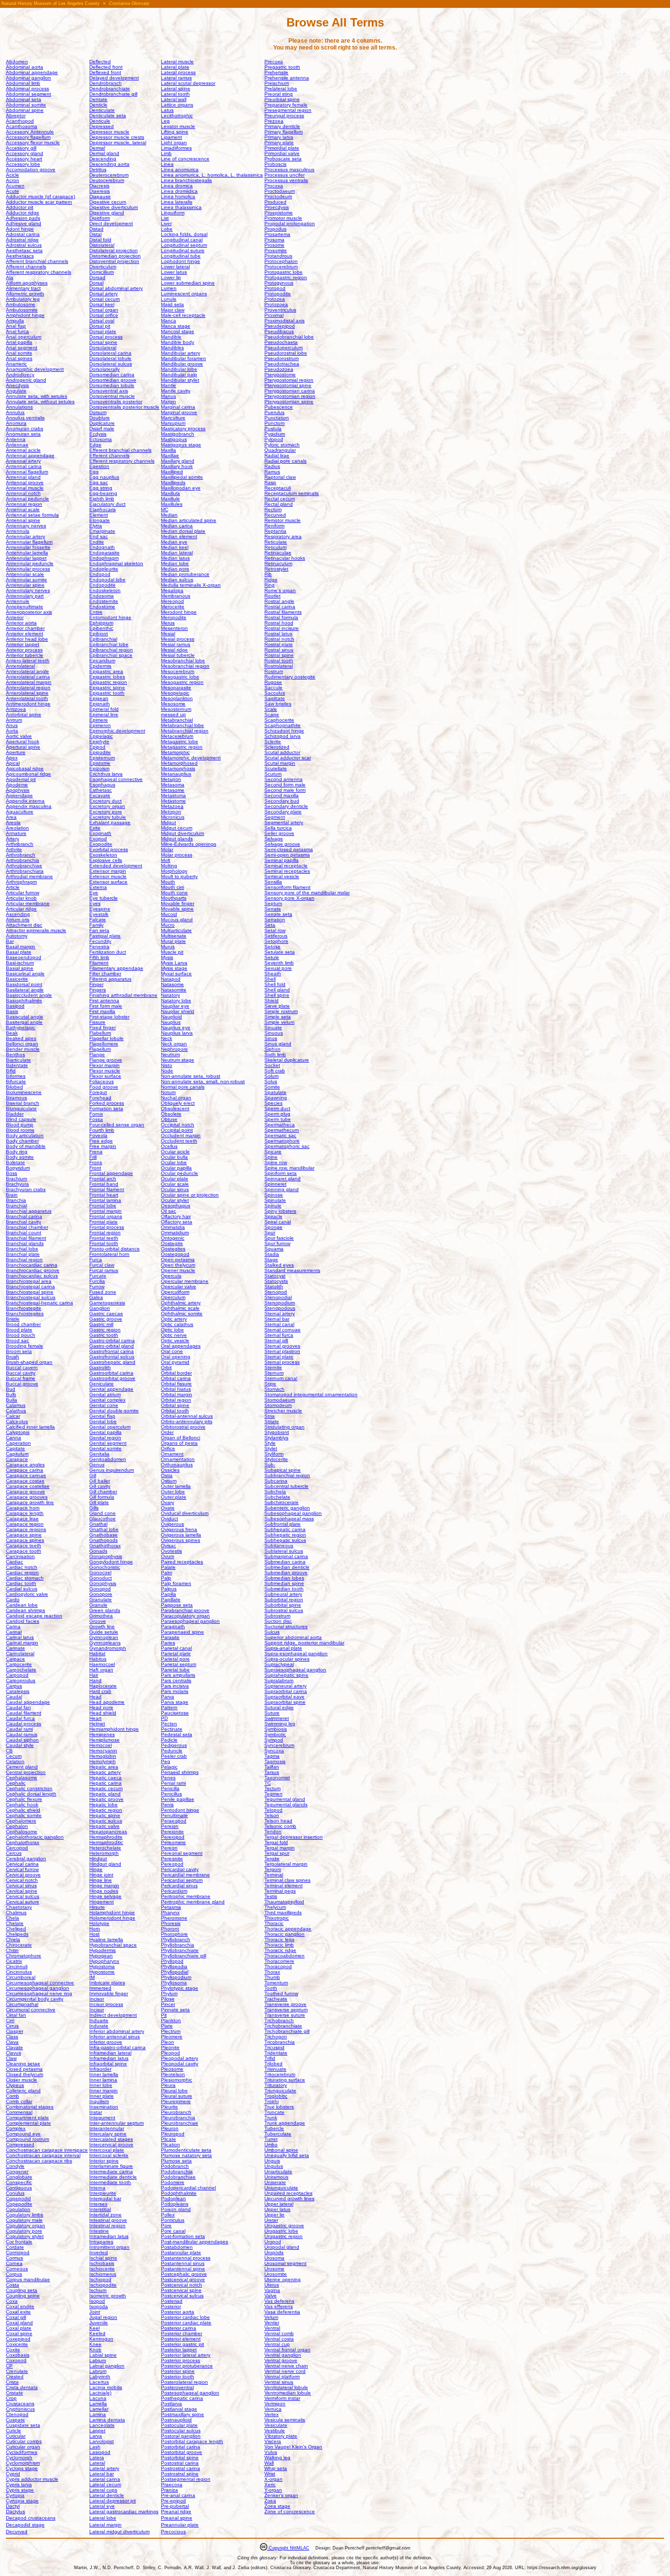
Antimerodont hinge (28, 704)
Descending (103, 159)
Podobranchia (177, 2172)
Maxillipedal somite (182, 477)
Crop (11, 2398)
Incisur (97, 2010)
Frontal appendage (111, 1173)
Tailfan (272, 1767)
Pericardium (174, 1891)
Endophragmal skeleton (116, 563)
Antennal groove (25, 482)
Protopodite (278, 294)
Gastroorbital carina (111, 1373)
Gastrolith (100, 1367)
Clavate (14, 2047)
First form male (106, 1006)
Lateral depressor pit (113, 2501)
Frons (96, 1162)
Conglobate (19, 2177)
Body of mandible (26, 1146)
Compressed (20, 2145)
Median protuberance (185, 574)
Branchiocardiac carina (32, 1265)
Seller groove (279, 833)
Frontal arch (103, 1179)
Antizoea (16, 709)
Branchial (16, 1206)
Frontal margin (105, 1211)
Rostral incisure (282, 628)
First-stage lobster (109, 1017)
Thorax (272, 1972)
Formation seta (106, 1108)
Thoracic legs (279, 1939)
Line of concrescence (185, 159)
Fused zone (103, 1292)
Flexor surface (105, 1076)
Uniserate (275, 2182)
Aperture (16, 752)
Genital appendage (111, 1389)
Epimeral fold (104, 709)
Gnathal (98, 1524)
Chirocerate (19, 1945)
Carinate (15, 1648)
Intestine (99, 2231)
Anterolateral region (28, 688)
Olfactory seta (177, 1222)
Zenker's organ (281, 2495)
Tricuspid (274, 2047)
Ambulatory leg (23, 299)
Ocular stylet (175, 1200)
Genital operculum (110, 1427)
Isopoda (99, 2306)
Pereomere (173, 1842)
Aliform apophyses (27, 283)
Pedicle (169, 1740)
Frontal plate (103, 1222)
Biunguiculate (21, 1108)
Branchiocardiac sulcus (32, 1276)
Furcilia (97, 1281)
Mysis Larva (174, 963)
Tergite (272, 1859)
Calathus (16, 1411)
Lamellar (99, 2409)
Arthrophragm (21, 882)
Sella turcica (278, 828)
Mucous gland (177, 920)
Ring (270, 585)
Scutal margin (280, 763)
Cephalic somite (24, 1815)
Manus (168, 396)
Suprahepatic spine (286, 1675)
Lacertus (99, 2382)
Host (94, 1934)
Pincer (168, 2004)
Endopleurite (104, 569)
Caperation (18, 1443)
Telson (272, 1815)
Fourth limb (102, 1130)
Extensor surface (108, 882)
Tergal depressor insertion (294, 1837)
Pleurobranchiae (180, 2123)
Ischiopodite (103, 2285)
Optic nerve (174, 1335)
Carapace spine (24, 1535)
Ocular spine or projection (190, 1195)
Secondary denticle (286, 806)
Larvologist (102, 2441)
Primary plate (279, 143)
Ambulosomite (22, 310)
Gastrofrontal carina (112, 1351)
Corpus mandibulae (28, 2279)
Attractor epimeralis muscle (36, 930)
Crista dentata (22, 2387)
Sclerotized (277, 747)
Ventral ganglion (283, 2355)
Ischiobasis (102, 2263)
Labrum (98, 2371)
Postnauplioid (176, 2420)
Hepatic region (106, 1810)
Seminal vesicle (282, 876)
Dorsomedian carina (112, 375)
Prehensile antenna (287, 78)
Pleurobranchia (178, 2118)
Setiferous (276, 936)
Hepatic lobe (103, 1805)
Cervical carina (22, 1864)
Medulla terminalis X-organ (191, 585)
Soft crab (275, 1071)
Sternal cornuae (283, 1330)
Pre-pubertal (175, 2506)
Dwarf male (102, 429)
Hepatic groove (106, 1799)
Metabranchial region (185, 731)
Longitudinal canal (182, 240)
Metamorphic (175, 752)
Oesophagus (176, 1206)
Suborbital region (284, 1600)
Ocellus (169, 1146)
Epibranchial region (111, 650)
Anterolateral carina (28, 677)
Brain (12, 1195)
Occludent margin (181, 1135)
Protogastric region (286, 277)
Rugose (273, 682)
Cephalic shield (23, 1810)
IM (92, 1977)
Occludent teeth (179, 1141)
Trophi (271, 2101)
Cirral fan (16, 2015)
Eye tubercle (103, 898)
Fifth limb (99, 957)
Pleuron (170, 2128)
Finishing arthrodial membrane (123, 995)
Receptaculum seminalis (292, 493)
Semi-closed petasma (289, 849)
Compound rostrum (27, 2139)
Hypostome (102, 1972)
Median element (179, 536)
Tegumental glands (286, 1805)
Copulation (18, 2209)
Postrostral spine (180, 2474)
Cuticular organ (23, 2447)
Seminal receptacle (286, 866)
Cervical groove (23, 1875)
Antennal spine (23, 520)
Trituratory (276, 2085)
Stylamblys (276, 1438)
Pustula (273, 429)
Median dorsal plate (183, 531)
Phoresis (171, 1923)
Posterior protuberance (187, 2366)
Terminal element (283, 1886)
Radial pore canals (285, 461)
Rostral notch (279, 639)
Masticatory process (183, 429)
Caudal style (20, 1745)
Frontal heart (104, 1195)
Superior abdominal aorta (293, 1637)
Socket (272, 1065)
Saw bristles (278, 704)
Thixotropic (277, 1918)
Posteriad (172, 2301)
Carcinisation (20, 1556)
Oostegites (173, 1249)
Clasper (14, 2031)
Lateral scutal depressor (188, 83)
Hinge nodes (104, 1891)
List (165, 218)
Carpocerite (19, 1664)
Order (167, 1432)
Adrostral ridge (22, 240)
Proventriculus (280, 310)
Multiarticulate (176, 930)
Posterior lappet (179, 2350)
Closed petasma (24, 2069)
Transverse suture (285, 2015)
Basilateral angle (25, 990)
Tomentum (276, 1983)
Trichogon (276, 2037)
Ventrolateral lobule (286, 2387)
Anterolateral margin (29, 682)
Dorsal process (106, 337)
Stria (270, 1416)
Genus (97, 1465)
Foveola (98, 1135)
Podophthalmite (179, 2193)
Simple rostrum (281, 1011)
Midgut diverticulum (182, 833)
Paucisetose (175, 1713)
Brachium (16, 1179)
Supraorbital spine (285, 1702)
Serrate (273, 909)
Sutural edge (279, 1707)
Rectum (273, 509)
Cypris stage (20, 2490)
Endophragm (104, 558)
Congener (17, 2172)
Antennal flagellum (27, 472)
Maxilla (168, 450)
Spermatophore (282, 1141)
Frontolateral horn (109, 1254)
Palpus (169, 1589)
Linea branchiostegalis (186, 180)
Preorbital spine (282, 99)
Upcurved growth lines (289, 2199)
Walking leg (277, 2458)
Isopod (97, 2301)
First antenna (104, 1001)
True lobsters (279, 2107)
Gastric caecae (106, 1314)
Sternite (273, 1367)
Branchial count (24, 1233)
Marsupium (173, 423)
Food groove (104, 1087)
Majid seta (172, 304)
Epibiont (99, 634)
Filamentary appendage (116, 968)
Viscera (273, 2441)
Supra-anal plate (283, 1648)
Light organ (174, 143)
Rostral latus (278, 634)
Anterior (15, 617)
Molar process (177, 855)
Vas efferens (279, 2306)
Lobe (167, 229)
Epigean (99, 698)
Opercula (171, 1276)
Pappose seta (177, 1605)
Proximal (274, 315)
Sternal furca (279, 1335)
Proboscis (275, 164)
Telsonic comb (280, 1826)
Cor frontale (19, 2242)
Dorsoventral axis (109, 391)
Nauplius (171, 1022)
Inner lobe (101, 2085)
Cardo (13, 1600)
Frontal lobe (103, 1206)
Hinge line (101, 1880)
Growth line (102, 1626)
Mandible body (178, 342)
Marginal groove (179, 412)
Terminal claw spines (287, 1880)
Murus (168, 947)
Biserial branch (23, 1103)
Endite (97, 542)
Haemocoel (102, 1664)
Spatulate (275, 1092)
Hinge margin (104, 1886)
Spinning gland (282, 1189)
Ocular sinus (175, 1189)
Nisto (167, 1065)
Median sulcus (177, 580)
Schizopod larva (283, 736)
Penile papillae (178, 1799)
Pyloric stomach (282, 445)
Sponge (273, 1227)
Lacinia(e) (100, 2393)
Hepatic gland (105, 1794)
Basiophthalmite (24, 1001)
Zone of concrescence (290, 2511)
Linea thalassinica (181, 207)
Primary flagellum (283, 132)
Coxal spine (19, 2333)
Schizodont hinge (284, 731)
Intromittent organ (109, 2247)
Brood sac (17, 1340)
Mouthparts (174, 898)
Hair (94, 1675)
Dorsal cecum (104, 299)
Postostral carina (180, 2463)
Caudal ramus (22, 1734)
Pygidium (275, 434)
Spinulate (275, 1200)
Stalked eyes (279, 1265)
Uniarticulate (278, 2172)
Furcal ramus (104, 1270)
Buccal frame (21, 1378)
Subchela (275, 1492)
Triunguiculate (280, 2091)
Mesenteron (174, 628)
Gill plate (99, 1502)
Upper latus (277, 2209)
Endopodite (103, 585)
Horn (95, 1929)
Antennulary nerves (28, 590)
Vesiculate (276, 2425)
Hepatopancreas (108, 1832)
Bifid (11, 1071)
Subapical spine (283, 1470)
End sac (99, 536)
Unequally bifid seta (287, 2155)
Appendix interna (25, 801)
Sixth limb (275, 1054)
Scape (272, 715)
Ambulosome (21, 304)
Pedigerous (174, 1745)
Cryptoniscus (20, 2409)
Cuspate (15, 2420)
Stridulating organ (284, 1427)
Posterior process (180, 2360)
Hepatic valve (104, 1826)
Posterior (171, 2306)
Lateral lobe (103, 2518)
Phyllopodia (174, 1966)
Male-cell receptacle (183, 315)
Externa (98, 887)
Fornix (96, 1114)
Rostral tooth (279, 661)
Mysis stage (174, 968)
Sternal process (282, 1362)
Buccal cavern (22, 1367)
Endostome (102, 607)
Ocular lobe (174, 1162)
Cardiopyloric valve (27, 1594)
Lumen (169, 288)
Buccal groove (22, 1384)
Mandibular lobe (179, 369)
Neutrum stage (178, 1060)
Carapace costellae (28, 1486)
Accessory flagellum (28, 137)
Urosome (274, 2269)
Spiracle (273, 1216)
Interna (97, 2188)
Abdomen (17, 62)
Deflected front (106, 67)
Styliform (274, 1454)
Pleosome (172, 2069)
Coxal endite (20, 2306)
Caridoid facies (23, 1621)
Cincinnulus (19, 1972)
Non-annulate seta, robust (191, 1076)
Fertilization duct (108, 952)
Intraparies (101, 2242)
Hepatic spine (105, 1815)
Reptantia (275, 531)
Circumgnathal (22, 2004)
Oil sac (168, 1211)
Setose (272, 947)
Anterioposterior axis (29, 612)
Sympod (274, 1740)
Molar (167, 849)
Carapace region (25, 1524)
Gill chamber (103, 1492)
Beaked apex (21, 1038)
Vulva (271, 2452)
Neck (167, 1038)
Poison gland (176, 2209)
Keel (94, 2328)
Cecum (14, 1756)
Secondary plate (283, 812)
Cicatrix (14, 1961)
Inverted (99, 2252)
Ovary (167, 1502)
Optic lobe (172, 1330)
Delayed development (114, 78)
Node (167, 1071)
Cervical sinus (21, 1886)
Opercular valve (179, 1287)
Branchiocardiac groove (33, 1270)
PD (164, 1718)
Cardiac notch (22, 1567)
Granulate (101, 1600)
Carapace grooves (27, 1497)
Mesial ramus (176, 644)
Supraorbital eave (284, 1697)
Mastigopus (174, 439)
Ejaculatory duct (107, 504)
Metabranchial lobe (182, 725)
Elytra (96, 526)
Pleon (167, 2042)
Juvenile (99, 2323)
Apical (13, 763)
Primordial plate (282, 148)
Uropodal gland (282, 2247)
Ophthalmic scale (180, 1308)
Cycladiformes (22, 2452)
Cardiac (14, 1562)
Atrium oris (18, 920)
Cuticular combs (24, 2441)
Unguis (272, 2161)
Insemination (104, 2107)
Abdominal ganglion (28, 78)
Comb (13, 2096)
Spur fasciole (279, 1238)
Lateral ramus (176, 78)
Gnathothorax (105, 1546)
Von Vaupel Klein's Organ (293, 2447)
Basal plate (19, 952)
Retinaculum (278, 563)
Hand (95, 1680)
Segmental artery (284, 822)
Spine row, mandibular (289, 1168)
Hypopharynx (104, 1961)
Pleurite (169, 2107)
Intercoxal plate (107, 2150)
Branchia (16, 1200)
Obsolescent (175, 1108)
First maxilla (102, 1011)
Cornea (14, 2263)
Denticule (100, 121)
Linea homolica (178, 196)
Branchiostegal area (29, 1281)
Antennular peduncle (30, 563)
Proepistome (279, 213)
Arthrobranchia (23, 860)
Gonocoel (100, 1573)
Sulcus (272, 1632)
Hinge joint (101, 1875)
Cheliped (16, 1929)
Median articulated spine (189, 520)
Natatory (170, 995)
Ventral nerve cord (285, 2371)
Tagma (272, 1756)
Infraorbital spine (108, 2064)
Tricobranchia (280, 2042)
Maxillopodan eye (181, 488)
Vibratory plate (281, 2436)
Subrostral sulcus (284, 1610)
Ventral (272, 2328)
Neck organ (174, 1044)
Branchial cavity (24, 1222)
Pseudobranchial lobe (289, 337)
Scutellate (276, 768)
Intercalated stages (111, 2139)
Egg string (101, 488)
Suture (272, 1713)
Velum (271, 2317)
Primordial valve (282, 153)
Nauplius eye (176, 1028)
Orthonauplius (177, 1465)
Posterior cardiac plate (186, 2323)
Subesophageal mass (289, 1519)
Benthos (15, 1054)
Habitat (97, 1653)
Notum (168, 1092)
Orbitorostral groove (183, 1427)
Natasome (172, 984)
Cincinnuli (17, 1966)
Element (99, 515)
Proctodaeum (280, 191)
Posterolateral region (184, 2382)
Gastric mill (101, 1324)
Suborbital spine (283, 1605)
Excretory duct (105, 801)
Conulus (15, 2193)
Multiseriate (174, 936)
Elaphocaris (103, 509)
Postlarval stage (179, 2409)
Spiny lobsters (280, 1211)
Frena (96, 1152)
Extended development (116, 866)
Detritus (98, 169)
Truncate (274, 2112)
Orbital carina (176, 1378)
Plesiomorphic (177, 2080)
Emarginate (102, 531)
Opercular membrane (185, 1281)
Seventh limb (279, 963)
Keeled (97, 2333)
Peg (166, 1761)
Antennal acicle (23, 450)
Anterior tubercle (25, 655)
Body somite (20, 1157)
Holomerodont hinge (112, 1918)
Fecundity (100, 941)
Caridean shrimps (26, 1610)
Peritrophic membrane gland (193, 1902)
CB (9, 1751)
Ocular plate (175, 1179)
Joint (95, 2312)
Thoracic (274, 1923)
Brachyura (17, 1184)
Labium (98, 2360)
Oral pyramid (175, 1362)
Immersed (100, 1988)
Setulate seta (280, 952)
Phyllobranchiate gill (183, 1956)
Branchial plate (23, 1254)
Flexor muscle (105, 1071)
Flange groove (106, 1060)
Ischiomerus (103, 2274)
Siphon (272, 1049)
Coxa (12, 2301)
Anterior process (24, 650)
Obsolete (171, 1114)
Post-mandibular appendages (194, 2242)
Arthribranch (20, 844)
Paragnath (173, 1626)
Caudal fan (18, 1707)
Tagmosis (275, 1761)
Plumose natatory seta (186, 2155)
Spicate (273, 1152)
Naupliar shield (178, 1011)
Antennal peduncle (27, 499)
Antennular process (28, 569)
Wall (269, 2463)
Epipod (97, 747)
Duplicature (102, 423)
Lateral (97, 2463)
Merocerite (173, 607)
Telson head (278, 1821)
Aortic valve (19, 736)
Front (95, 1168)
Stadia (272, 1254)
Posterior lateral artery (186, 2355)
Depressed (102, 126)
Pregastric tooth (282, 67)
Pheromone (174, 1918)
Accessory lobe (23, 164)
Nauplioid (171, 1017)
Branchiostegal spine (30, 1292)
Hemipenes (102, 1734)
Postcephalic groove (184, 2274)
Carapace (17, 1459)
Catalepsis (18, 1691)
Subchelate (277, 1497)
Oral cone (172, 1351)
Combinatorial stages (30, 2107)
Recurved (275, 515)
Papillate (171, 1600)
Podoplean (173, 2199)
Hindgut (98, 1859)
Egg (94, 472)
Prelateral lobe (281, 89)
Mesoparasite (176, 688)
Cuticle (13, 2431)
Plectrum (171, 2031)
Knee (95, 2344)
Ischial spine (103, 2258)
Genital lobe (103, 1421)
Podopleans (175, 2204)
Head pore (101, 1707)
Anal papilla (19, 342)
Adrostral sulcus (24, 245)
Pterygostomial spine (288, 385)
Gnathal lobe (104, 1529)
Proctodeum (278, 196)
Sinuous (274, 1033)
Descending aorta (109, 164)
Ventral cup (277, 2344)
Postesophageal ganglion (190, 2393)
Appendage (19, 795)
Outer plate (174, 1497)
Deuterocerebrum (109, 175)
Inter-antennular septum (116, 2123)
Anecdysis (17, 385)
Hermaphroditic (106, 1842)
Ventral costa (279, 2339)
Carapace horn (23, 1508)
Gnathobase (103, 1535)
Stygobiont (277, 1432)
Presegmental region (288, 110)
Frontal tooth (104, 1243)
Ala (10, 277)
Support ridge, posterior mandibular (304, 1643)
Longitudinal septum (184, 245)
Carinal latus (20, 1637)
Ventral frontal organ (287, 2350)
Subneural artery (283, 1594)
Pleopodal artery (180, 2058)
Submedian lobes (284, 1578)
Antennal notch (23, 493)
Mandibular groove (182, 364)
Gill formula (102, 1497)
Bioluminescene (24, 1092)
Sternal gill (276, 1340)
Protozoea (276, 304)
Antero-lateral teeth (28, 661)
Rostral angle (279, 601)
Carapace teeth (24, 1546)
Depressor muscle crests (117, 137)
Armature (16, 833)
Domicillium (102, 272)
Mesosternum (176, 709)
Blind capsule (21, 1119)
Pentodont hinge (180, 1810)
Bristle (13, 1319)
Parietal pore (175, 1659)
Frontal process (107, 1227)
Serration (275, 920)
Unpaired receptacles (288, 2193)
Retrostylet (276, 569)
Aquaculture (20, 812)
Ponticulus (173, 2220)
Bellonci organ (22, 1044)
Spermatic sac (280, 1135)
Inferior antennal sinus (115, 2037)
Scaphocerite (279, 720)
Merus (168, 623)
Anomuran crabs (25, 429)
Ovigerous (172, 1524)
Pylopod (274, 439)
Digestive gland (107, 213)
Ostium (169, 1481)
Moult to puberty (179, 876)
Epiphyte (99, 742)
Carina (13, 1626)
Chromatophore (24, 1956)
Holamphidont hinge (112, 1912)
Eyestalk (99, 914)
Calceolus (17, 1421)
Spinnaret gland (283, 1179)
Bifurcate (16, 1081)
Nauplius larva (177, 1033)
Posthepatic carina (182, 2398)
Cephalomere (21, 1821)
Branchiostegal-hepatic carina (39, 1303)
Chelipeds (17, 1934)
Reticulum (275, 547)
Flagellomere (104, 1044)
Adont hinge (20, 229)
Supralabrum (279, 1680)
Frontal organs (106, 1216)
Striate (272, 1421)
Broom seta (19, 1351)
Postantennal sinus (183, 2263)
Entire (96, 612)
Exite (95, 828)
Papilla (168, 1594)
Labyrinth (100, 2377)
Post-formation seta (183, 2236)
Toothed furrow (281, 1993)
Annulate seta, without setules (40, 402)
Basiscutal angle (25, 1017)
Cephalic (16, 1783)
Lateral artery (104, 2468)
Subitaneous (279, 1546)
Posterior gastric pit (182, 2344)
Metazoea (172, 806)
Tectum (272, 1788)
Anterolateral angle (27, 671)
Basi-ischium (20, 963)
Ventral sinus (279, 2382)
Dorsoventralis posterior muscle (124, 407)
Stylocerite (276, 1459)
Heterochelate (105, 1848)
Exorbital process (109, 849)
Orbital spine (175, 1405)
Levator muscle (178, 126)
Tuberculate (278, 2134)
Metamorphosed (179, 763)
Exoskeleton (103, 855)
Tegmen (273, 1794)
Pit (164, 2015)
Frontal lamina (105, 1200)
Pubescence (279, 407)
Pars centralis (176, 1680)
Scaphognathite (283, 725)
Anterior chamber (25, 628)
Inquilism (99, 2101)
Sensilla (273, 882)
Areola (13, 822)
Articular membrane (28, 903)
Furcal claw (102, 1265)
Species (273, 1103)
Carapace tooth (24, 1551)
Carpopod (17, 1675)
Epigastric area (106, 671)
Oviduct (169, 1519)
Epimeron (100, 725)
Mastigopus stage (181, 445)
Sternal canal (279, 1324)
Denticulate (102, 110)
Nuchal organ (176, 1098)
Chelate (15, 1923)
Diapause (100, 196)
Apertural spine (23, 747)
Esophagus (102, 785)
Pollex (168, 2215)
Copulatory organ (26, 2225)
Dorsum (98, 412)
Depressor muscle (109, 132)
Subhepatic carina (285, 1529)
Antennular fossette (28, 547)
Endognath (102, 547)
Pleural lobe (174, 2091)
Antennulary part (25, 596)
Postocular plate (179, 2425)
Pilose (168, 1999)
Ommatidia (173, 1227)
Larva (96, 2436)
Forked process (107, 1103)
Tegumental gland (285, 1799)
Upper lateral (279, 2204)
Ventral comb (279, 2333)
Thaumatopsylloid (284, 1902)
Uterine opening (283, 2279)
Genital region (105, 1438)
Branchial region (24, 1260)
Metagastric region (182, 747)
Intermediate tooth (110, 2182)
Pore (166, 2225)
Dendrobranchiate (110, 89)
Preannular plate (180, 2525)
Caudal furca (20, 1718)
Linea (167, 164)
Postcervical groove (183, 2279)
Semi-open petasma (287, 855)
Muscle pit (172, 952)
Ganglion (100, 1308)
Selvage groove (282, 844)
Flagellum (100, 1049)
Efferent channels (109, 455)
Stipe (270, 1384)
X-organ (273, 2479)
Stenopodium (280, 1303)
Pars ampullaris (178, 1675)
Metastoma (173, 795)
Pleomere (172, 2037)
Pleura (168, 2085)
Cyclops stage (22, 2468)
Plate (167, 2026)
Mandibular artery (180, 353)
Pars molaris (175, 1691)
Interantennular (107, 2128)
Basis (12, 1011)
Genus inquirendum (112, 1470)
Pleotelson (173, 2074)
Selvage (274, 839)
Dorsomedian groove (113, 380)
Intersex (98, 2204)
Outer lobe (173, 1492)
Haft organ (101, 1670)
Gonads (98, 1551)
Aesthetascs (20, 256)
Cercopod (17, 1848)
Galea (96, 1297)
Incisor (97, 1999)
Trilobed (273, 2064)
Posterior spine (178, 2371)
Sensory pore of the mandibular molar (307, 893)
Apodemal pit (21, 779)
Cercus (14, 1853)
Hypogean (101, 1956)
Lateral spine (176, 89)
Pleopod (170, 2053)
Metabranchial (177, 720)
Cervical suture (23, 1902)
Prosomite (276, 250)
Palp (166, 1578)
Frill (93, 1157)
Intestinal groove (108, 2220)
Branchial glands (25, 1243)
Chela (13, 1918)
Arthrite (14, 849)
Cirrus (12, 2026)
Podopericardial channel (188, 2188)
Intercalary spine (108, 2134)
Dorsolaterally (104, 369)
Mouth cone (174, 893)
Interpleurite (103, 2193)
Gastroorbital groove (112, 1378)
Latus (167, 110)
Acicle (13, 175)
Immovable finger (109, 1993)
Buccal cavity (21, 1373)
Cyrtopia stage (22, 2501)
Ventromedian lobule (288, 2393)
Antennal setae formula (32, 515)
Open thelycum (178, 1265)
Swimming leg (280, 1724)
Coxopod (16, 2360)
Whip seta (276, 2468)
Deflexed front (105, 72)
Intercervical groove (111, 2145)
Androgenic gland (26, 380)
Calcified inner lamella (30, 1427)
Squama (274, 1249)
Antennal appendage (30, 455)
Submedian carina (285, 1562)
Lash (95, 2447)
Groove (98, 1621)
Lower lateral (175, 267)
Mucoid (169, 914)
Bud (11, 1389)
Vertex (271, 2414)
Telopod (273, 1810)
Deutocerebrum (107, 180)
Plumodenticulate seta (186, 2150)
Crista (12, 2382)
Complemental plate (28, 2123)
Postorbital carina (180, 2447)
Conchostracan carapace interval (43, 2155)
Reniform (274, 526)
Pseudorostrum (282, 358)
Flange (97, 1054)
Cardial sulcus (22, 1589)
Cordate (15, 2247)
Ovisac (168, 1546)
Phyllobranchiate (180, 1950)
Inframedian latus (109, 2058)
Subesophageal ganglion (293, 1513)
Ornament (172, 1454)
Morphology (174, 871)
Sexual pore (278, 968)
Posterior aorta (178, 2312)
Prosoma (274, 240)
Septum (273, 903)
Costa (13, 2285)
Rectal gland (279, 504)
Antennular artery (26, 536)
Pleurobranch (176, 2112)
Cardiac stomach (25, 1578)
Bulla (12, 1400)
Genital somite (105, 1448)
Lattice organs (177, 105)
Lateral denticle (107, 2495)
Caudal (14, 1697)
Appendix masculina (29, 806)
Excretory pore (106, 812)
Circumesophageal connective (40, 1983)
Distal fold (100, 240)
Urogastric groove (284, 2225)
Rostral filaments (283, 612)
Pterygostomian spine (289, 402)
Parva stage (175, 1702)
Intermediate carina (111, 2172)
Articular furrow (23, 893)
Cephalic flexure (24, 1799)
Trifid (270, 2058)
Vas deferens (279, 2301)
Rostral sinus (279, 650)
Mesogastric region (182, 682)
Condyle (15, 2166)
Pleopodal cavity (180, 2064)
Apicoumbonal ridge (28, 774)
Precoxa (274, 62)
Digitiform (100, 218)
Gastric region (105, 1330)
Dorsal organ (104, 310)
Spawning (276, 1098)
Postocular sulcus (181, 2431)
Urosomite (276, 2274)
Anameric (16, 364)
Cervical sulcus (23, 1896)
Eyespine (100, 909)
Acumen (15, 186)
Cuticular (16, 2436)
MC (165, 509)
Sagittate (275, 698)
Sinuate (273, 1028)
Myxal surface (176, 974)
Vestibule (275, 2431)
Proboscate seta (283, 159)
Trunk (271, 2118)
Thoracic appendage (288, 1929)
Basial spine (20, 968)
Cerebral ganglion (26, 1859)
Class (12, 2037)
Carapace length (25, 1513)
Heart (95, 1718)
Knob (95, 2350)
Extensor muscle (108, 876)
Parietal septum (179, 1664)
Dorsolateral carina (110, 353)
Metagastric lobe (180, 742)
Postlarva (171, 2404)
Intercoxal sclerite (109, 2155)
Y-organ (273, 2490)
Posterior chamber (181, 2333)
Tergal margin (280, 1848)
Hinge (96, 1869)
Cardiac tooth (21, 1583)
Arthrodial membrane (29, 876)
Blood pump (20, 1125)
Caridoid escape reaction (34, 1616)
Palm (167, 1573)
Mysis (167, 957)
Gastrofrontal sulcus (112, 1357)
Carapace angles (25, 1465)
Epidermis (100, 666)
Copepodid (18, 2199)
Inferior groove (106, 2042)
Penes (168, 1778)
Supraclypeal (279, 1664)
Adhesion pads (23, 218)
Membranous (176, 596)
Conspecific (19, 2182)
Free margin (103, 1146)
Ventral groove (281, 2360)
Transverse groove (285, 2004)
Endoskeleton (105, 590)
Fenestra (99, 947)
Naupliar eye (175, 1006)
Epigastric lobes (107, 677)
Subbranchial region (287, 1475)
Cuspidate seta (23, 2425)
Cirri (10, 2020)
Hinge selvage (105, 1896)
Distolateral (102, 245)
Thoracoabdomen (284, 1956)
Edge (95, 445)
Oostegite (172, 1243)
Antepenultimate (25, 607)
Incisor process (106, 2004)
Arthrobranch (21, 855)
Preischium (277, 83)
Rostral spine (279, 655)
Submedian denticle (287, 1567)
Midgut (168, 822)
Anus (12, 725)
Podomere (173, 2182)
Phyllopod (172, 1961)
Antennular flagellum (29, 542)
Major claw (173, 310)
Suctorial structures (286, 1626)
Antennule (18, 601)
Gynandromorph (108, 1648)
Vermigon (275, 2404)
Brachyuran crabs (26, 1189)
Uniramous (276, 2177)
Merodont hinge (179, 612)
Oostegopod (175, 1254)
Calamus (16, 1405)
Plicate (168, 2139)
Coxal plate (19, 2328)
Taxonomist (277, 1778)
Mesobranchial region (185, 666)
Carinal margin (22, 1643)
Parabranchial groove (185, 1610)
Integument (102, 2118)
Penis (167, 1805)
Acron (13, 180)
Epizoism (99, 768)
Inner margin (103, 2091)
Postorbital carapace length (192, 2441)
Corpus (14, 2274)
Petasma (171, 1907)
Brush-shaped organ (29, 1362)
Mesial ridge (174, 650)
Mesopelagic (175, 693)
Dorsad (97, 277)
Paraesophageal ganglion (190, 1621)
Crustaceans (20, 2404)
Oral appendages (181, 1346)
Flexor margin (104, 1065)
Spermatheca (280, 1125)
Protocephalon (281, 261)
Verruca (273, 2409)
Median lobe (175, 563)
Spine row (276, 1162)
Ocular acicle (175, 1152)
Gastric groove (106, 1319)
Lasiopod (100, 2452)
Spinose (274, 1195)
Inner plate (102, 2096)
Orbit (166, 1367)
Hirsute (97, 1907)
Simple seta (278, 1017)
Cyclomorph (19, 2458)
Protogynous (279, 283)
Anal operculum (24, 337)
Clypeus (15, 2085)
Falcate (98, 920)
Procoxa (274, 186)
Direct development (111, 223)
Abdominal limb (23, 83)
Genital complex (107, 1400)
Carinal (14, 1632)
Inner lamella (104, 2074)
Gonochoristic (105, 1567)
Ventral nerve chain (286, 2366)
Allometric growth (25, 294)
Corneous (17, 2269)
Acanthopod (20, 121)
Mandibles (172, 348)
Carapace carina (25, 1470)
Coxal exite (18, 2312)
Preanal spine (177, 2518)
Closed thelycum (25, 2074)
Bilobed (14, 1087)
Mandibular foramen (183, 358)
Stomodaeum (280, 1400)
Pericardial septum (182, 1880)
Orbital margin (177, 1394)
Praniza (169, 2490)
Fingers (98, 990)
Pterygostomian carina (290, 391)
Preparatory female (286, 105)
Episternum (102, 758)
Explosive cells (106, 860)
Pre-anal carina (178, 2495)
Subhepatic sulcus (285, 1540)
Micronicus (173, 817)
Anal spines (19, 358)
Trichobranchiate (283, 2026)
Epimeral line (104, 715)
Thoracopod (278, 1966)
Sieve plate (277, 1006)
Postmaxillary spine (182, 2414)
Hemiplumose (104, 1740)
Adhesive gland (24, 223)
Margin (168, 402)
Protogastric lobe (283, 272)
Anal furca (17, 331)
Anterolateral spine (27, 693)
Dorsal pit (100, 326)
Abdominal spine (25, 110)
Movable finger (178, 903)
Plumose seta (176, 2161)
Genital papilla (105, 1432)
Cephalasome (22, 1778)
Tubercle (274, 2128)
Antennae (17, 445)
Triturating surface (285, 2080)
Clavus (13, 2053)
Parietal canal (176, 1648)
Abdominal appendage (32, 72)
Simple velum (279, 1022)
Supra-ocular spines (287, 1659)
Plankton (171, 2020)
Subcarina (276, 1481)
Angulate (16, 391)
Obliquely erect (178, 1103)
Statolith (274, 1287)
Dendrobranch (105, 83)
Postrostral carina (180, 2468)
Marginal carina (178, 407)
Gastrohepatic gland (112, 1362)
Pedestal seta (177, 1734)
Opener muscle (178, 1270)
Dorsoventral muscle (112, 396)
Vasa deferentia (282, 2312)
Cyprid (13, 2474)
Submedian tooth (284, 1589)
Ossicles (170, 1470)
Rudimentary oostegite (290, 677)
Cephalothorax (23, 1842)
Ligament (171, 137)
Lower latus (174, 272)
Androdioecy (20, 375)
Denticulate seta (108, 116)
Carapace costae (25, 1481)
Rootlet (272, 596)
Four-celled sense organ (117, 1125)
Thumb (272, 1977)
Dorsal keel (102, 304)
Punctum (274, 423)
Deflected (100, 62)
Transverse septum (286, 2010)
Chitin (12, 1950)
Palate (168, 1567)
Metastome (173, 801)
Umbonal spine (281, 2150)
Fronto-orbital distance (115, 1249)
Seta (270, 925)
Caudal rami (19, 1729)
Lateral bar (102, 2474)
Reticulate (276, 542)
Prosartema (277, 234)
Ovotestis (171, 1551)
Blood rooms (20, 1130)
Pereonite (172, 1859)
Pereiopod (173, 1837)
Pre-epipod (173, 2501)
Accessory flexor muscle (33, 143)
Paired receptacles (182, 1562)
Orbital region (176, 1400)
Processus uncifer (284, 175)
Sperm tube (278, 1119)
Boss (12, 1173)
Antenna (16, 439)
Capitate (15, 1448)
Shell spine (277, 995)
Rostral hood (279, 623)
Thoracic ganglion (284, 1934)
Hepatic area (104, 1767)
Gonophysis (103, 1583)
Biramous (16, 1098)
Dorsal (96, 283)
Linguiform (173, 213)
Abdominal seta (24, 99)
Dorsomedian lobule (112, 385)
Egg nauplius (104, 477)
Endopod (100, 574)
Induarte (99, 2020)
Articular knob (21, 898)
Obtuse (169, 1119)
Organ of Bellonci (180, 1438)
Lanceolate (102, 2425)
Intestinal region (107, 2225)
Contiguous (19, 2188)
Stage (271, 1260)
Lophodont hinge (180, 261)
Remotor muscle (283, 520)
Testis (271, 1896)
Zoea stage (277, 2506)
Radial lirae (277, 455)
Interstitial (100, 2209)
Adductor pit (20, 207)
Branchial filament (26, 1238)
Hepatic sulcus (106, 1821)
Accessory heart (24, 159)
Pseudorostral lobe (286, 353)
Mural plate (173, 941)
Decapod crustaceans (31, 2518)
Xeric (270, 2485)
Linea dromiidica (179, 191)
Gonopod (100, 1589)
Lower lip (171, 277)
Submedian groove (286, 1573)
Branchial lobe (22, 1249)
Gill (93, 1475)
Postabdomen (177, 2247)
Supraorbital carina (286, 1691)
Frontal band (104, 1184)
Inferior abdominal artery (117, 2031)
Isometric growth (108, 2296)
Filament (99, 963)
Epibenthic (101, 628)
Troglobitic (276, 2096)
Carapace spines (25, 1540)
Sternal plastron (282, 1351)
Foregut (98, 1092)
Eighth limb (102, 499)
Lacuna (98, 2398)
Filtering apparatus (110, 979)
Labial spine (103, 2355)
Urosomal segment (285, 2263)
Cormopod (18, 2252)
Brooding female (25, 1346)
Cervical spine (22, 1891)
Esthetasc (101, 790)
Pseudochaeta (281, 342)
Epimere (99, 720)
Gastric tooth (104, 1335)
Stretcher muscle (283, 1411)
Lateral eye (102, 2506)
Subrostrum (277, 1616)
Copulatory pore (24, 2231)
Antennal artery (23, 461)
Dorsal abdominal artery (116, 288)
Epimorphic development (117, 731)
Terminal (274, 1875)
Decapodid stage (25, 2525)
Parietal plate (176, 1653)
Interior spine (104, 2161)
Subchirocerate (282, 1502)
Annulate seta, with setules (37, 396)
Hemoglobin (103, 1756)
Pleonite (170, 2047)
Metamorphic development (191, 758)
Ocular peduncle (180, 1173)
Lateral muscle (177, 62)
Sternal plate (279, 1357)
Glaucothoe (103, 1519)
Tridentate (276, 2053)
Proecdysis (277, 207)
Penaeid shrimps (180, 1772)
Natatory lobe (176, 1001)
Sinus (271, 1038)
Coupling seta (22, 2290)
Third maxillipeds (283, 1912)
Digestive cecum (108, 202)
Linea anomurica (180, 169)
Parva (167, 1697)
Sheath (273, 974)
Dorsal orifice (104, 315)
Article (13, 887)
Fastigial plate (105, 936)
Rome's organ (280, 590)
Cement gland (22, 1767)
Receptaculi (278, 488)
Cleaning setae (23, 2064)
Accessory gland (25, 153)
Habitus (98, 1659)
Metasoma (173, 785)
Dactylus (15, 2511)
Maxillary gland (178, 461)
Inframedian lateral (110, 2053)
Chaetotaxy (19, 1907)
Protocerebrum (281, 267)
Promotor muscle (283, 218)
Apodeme (17, 785)
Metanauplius (176, 774)
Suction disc (278, 1621)
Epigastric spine (107, 688)
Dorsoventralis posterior (116, 402)
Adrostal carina (23, 234)
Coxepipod (18, 2339)
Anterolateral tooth (27, 698)
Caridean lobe (22, 1605)
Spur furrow (277, 1243)
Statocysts (276, 1281)
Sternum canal (281, 1378)
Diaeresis (100, 191)
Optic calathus (177, 1324)
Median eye (174, 542)
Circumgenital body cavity (35, 1999)
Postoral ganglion (181, 2436)
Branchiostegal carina (30, 1287)
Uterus (272, 2285)
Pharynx (170, 1912)
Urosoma (274, 2258)
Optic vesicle (175, 1340)
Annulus (15, 412)
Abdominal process (27, 89)
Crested (15, 2377)
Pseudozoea (279, 369)
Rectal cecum (280, 499)
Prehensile (276, 72)
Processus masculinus (289, 169)
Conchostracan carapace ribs (39, 2161)
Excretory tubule (108, 817)
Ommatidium (175, 1233)
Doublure (100, 418)
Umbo (271, 2145)
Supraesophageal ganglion (295, 1670)
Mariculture (173, 418)
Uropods (274, 2252)
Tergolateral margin (286, 1864)
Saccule (273, 688)
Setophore (276, 941)
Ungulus (274, 2166)
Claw (11, 2058)
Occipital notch (178, 1125)
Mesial (168, 634)
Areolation (17, 828)
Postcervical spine (181, 2290)
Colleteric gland (23, 2091)
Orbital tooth (175, 1411)
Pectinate (172, 1729)
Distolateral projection (114, 250)
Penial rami (173, 1783)
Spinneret (275, 1184)
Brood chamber (23, 1324)
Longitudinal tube (181, 256)
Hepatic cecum (106, 1788)
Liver (166, 223)
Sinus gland (278, 1044)
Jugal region (103, 2317)
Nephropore (174, 1049)
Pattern (169, 1707)
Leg (165, 121)
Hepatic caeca (105, 1778)
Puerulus (274, 412)
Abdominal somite (26, 105)
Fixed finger (103, 1028)
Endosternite (104, 601)
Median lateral (177, 553)
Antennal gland (23, 477)
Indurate (99, 2026)
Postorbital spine (180, 2458)
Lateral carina (105, 2479)
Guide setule (104, 1632)
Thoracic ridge (280, 1950)
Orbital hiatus (176, 1389)
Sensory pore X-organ (289, 898)
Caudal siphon (22, 1740)
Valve (271, 2296)
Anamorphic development (35, 369)
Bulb (11, 1394)
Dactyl (13, 2506)
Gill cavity (100, 1486)
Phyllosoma (174, 1983)
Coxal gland (19, 2323)
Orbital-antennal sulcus (187, 1416)
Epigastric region (108, 682)
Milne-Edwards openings (189, 844)
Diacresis (99, 186)
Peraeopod (174, 1821)
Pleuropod (173, 2134)
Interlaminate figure (111, 2166)
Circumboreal (21, 1977)
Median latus (175, 558)
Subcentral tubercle (286, 1486)
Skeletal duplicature (287, 1060)
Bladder (15, 1114)
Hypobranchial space (113, 1945)
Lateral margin (105, 2525)
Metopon (171, 812)
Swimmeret (277, 1718)
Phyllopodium (176, 1977)
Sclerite (273, 742)
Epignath (100, 704)
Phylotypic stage (180, 1988)
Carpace (15, 1659)
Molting (169, 866)
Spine (271, 1157)
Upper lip (274, 2215)
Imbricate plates (107, 1983)
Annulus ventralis (25, 418)
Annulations (19, 407)
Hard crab (100, 1691)
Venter (272, 2323)
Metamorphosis (178, 768)
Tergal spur (277, 1853)
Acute (13, 191)
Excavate (100, 795)
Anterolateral (20, 666)
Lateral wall (174, 99)
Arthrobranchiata (25, 871)
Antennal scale (23, 509)
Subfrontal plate (283, 1524)
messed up (173, 715)
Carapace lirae (22, 1519)
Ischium (98, 2290)
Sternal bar (277, 1319)
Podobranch (175, 2166)
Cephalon (17, 1826)
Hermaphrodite (106, 1837)
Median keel (175, 547)
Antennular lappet (26, 558)
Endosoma (102, 596)
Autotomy (17, 936)
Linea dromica (177, 186)
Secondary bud (282, 801)
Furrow (97, 1287)
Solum (271, 1076)
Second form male (285, 785)
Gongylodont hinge (111, 1562)
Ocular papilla (176, 1168)
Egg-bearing (103, 493)
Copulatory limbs (25, 2215)
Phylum (169, 1993)
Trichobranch (279, 2020)
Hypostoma (102, 1966)
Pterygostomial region (289, 380)
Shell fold (275, 984)
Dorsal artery (103, 294)
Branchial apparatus (29, 1211)
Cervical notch (22, 1880)
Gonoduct (101, 1578)
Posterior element (181, 2339)
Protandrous (278, 256)
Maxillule (170, 499)
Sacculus (275, 693)
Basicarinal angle (25, 974)
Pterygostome (280, 375)
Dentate (98, 99)
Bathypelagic (21, 1028)
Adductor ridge (23, 213)
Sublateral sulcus (284, 1551)
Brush (13, 1357)
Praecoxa (172, 2485)
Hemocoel (101, 1745)
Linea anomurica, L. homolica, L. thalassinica (212, 175)
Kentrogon (101, 2339)
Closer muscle (22, 2080)
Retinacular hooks (285, 558)
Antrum (14, 720)
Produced (275, 202)
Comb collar (19, 2101)
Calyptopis (18, 1432)
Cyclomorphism (23, 2463)
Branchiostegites (25, 1314)
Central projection (26, 1772)
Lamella (98, 2404)
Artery (13, 839)
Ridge (271, 580)
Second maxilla (282, 795)
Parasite (170, 1637)
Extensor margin (108, 871)
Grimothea (101, 1616)
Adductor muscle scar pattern (39, 202)
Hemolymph (103, 1761)
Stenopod (276, 1292)
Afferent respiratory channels (39, 272)
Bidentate (17, 1065)
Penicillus (171, 1794)
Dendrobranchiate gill (113, 94)
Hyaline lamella (106, 1939)
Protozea (275, 299)
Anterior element (25, 634)
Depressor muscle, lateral (118, 143)
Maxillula (170, 493)
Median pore (175, 569)
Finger (96, 984)
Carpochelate (21, 1670)
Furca (96, 1260)
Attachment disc (24, 925)
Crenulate (17, 2371)
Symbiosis (276, 1729)
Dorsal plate (103, 331)
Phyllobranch (176, 1939)
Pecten (169, 1724)
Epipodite (100, 752)
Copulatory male (24, 2220)
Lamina (98, 2414)
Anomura (16, 423)
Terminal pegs (280, 1891)
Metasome (173, 790)
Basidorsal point (24, 984)
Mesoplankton (177, 698)
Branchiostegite (24, 1308)
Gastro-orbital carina (112, 1340)
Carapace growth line (30, 1502)
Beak (12, 1033)
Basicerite (17, 979)
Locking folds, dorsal (184, 234)
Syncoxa (274, 1751)
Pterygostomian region (290, 396)
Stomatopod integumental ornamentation (311, 1394)
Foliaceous (102, 1081)
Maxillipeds (173, 482)
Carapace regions (26, 1529)
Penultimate (174, 1815)
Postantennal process (186, 2258)
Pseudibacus (279, 331)
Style (270, 1443)
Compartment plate (27, 2118)
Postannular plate (181, 2252)
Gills (94, 1508)
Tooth (271, 1988)
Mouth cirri (172, 887)
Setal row (275, 930)
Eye (94, 893)
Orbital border (176, 1373)
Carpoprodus (21, 1680)
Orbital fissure (176, 1384)
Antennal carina (24, 466)
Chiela (13, 1939)
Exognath (100, 833)
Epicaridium (102, 661)
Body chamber (22, 1141)
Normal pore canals (183, 1087)
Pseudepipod (280, 326)
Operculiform (175, 1292)
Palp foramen (176, 1583)
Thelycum (275, 1907)
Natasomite (174, 990)
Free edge (101, 1141)
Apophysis (18, 790)
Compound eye (23, 2134)
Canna (13, 1438)
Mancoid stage (178, 331)
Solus (271, 1081)
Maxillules (172, 504)
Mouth (168, 882)
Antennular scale (25, 574)
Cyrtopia (15, 2495)
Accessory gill (21, 148)
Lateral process (178, 72)
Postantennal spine (183, 2269)
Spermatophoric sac (287, 1146)
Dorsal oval (102, 321)
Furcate (98, 1276)
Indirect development (113, 2015)
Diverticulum (103, 267)
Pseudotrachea (282, 364)
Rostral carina (280, 607)
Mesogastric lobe (180, 677)
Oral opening (176, 1357)
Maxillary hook (177, 466)
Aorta (12, 731)
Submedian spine (284, 1583)
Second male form (285, 790)
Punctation (277, 418)
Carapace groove (26, 1492)
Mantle (168, 385)
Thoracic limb (279, 1945)
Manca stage (176, 326)
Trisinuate (275, 2069)
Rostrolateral (279, 666)
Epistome (100, 763)
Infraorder (100, 2069)
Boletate (15, 1162)
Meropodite (174, 617)
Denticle (98, 105)
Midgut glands (177, 839)
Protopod (275, 288)
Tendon (273, 1832)
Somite (272, 1087)
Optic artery (174, 1319)
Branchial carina (24, 1216)
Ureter (271, 2220)
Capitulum (17, 1454)
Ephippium (101, 623)
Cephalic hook (22, 1805)
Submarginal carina (286, 1556)
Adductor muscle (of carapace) (40, 196)
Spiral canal (278, 1222)
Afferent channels (26, 267)
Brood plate (19, 1330)
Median (169, 515)
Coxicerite (17, 2344)
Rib (268, 574)
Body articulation (25, 1135)
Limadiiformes (176, 148)
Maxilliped (172, 472)
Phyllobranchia (178, 1945)
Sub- (270, 1465)
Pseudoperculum (283, 348)
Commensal (19, 2112)
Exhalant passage (110, 822)
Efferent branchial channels (120, 450)
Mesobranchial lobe (183, 661)
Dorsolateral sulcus (111, 364)
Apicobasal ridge (25, 768)
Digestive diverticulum (114, 207)
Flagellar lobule (106, 1038)
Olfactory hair (176, 1216)
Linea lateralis (177, 202)
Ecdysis (98, 434)
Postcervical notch (181, 2285)
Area (11, 817)
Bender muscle (23, 1049)
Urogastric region (283, 2236)
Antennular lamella (27, 553)
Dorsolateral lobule (110, 358)
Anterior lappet (23, 644)
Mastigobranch (178, 434)
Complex (16, 2128)
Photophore (174, 1934)
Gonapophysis (106, 1556)
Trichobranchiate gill (287, 2031)
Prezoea (274, 121)
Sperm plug (277, 1114)
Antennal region (24, 504)
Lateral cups (103, 2490)
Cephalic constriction (29, 1788)
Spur (270, 1233)
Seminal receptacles (287, 871)
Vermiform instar (282, 2398)
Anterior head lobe (27, 639)
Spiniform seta (281, 1173)
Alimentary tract (23, 288)
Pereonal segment (182, 1853)
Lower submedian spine (188, 283)
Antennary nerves (26, 526)
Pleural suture (177, 2096)
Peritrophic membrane (186, 1896)
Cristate (14, 2393)
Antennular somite (26, 580)
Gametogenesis (107, 1303)
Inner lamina (103, 2080)
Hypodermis (103, 1950)
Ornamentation (178, 1459)
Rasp (270, 482)
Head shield (103, 1713)
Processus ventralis (286, 180)
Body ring (17, 1152)
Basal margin (21, 947)
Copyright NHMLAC (288, 2548)
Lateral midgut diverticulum (119, 2532)
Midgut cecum (177, 828)
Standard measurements (292, 1270)
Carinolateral (20, 1653)
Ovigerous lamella (181, 1535)
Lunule (169, 299)
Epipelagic (101, 736)
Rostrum (274, 671)
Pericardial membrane (185, 1875)
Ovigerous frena (179, 1529)
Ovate (168, 1508)
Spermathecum (282, 1130)
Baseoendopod (24, 957)
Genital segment (108, 1443)
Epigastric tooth (107, 693)
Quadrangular (280, 450)
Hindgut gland (105, 1864)
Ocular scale (175, 1184)
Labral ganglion (107, 2366)
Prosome (274, 245)
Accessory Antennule (30, 132)
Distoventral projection (114, 261)
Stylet (271, 1448)
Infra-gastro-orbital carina (117, 2047)
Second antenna (283, 779)
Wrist (270, 2474)
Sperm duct (277, 1108)
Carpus (14, 1686)
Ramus (272, 472)
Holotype (99, 1923)
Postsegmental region (186, 2479)
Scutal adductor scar (288, 758)
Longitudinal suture (183, 250)
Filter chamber (105, 974)
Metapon (171, 779)
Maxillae (170, 455)
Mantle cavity (176, 391)
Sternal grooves (282, 1346)
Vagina (272, 2290)
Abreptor (16, 116)
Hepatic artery (105, 1772)
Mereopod (172, 601)
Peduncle (172, 1751)
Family (96, 925)
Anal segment (22, 348)
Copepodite (19, 2204)
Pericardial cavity (180, 1869)
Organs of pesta (179, 1443)
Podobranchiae (178, 2177)
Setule (272, 957)
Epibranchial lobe (109, 644)
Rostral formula (281, 617)
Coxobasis (18, 2355)
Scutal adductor (282, 752)
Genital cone (104, 1405)
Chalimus (16, 1912)
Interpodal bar (105, 2199)
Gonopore (101, 1594)
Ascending (18, 914)
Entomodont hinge (110, 617)
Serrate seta (278, 914)
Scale (271, 709)
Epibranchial (103, 639)
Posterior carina (179, 2328)
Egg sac (99, 482)
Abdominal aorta (25, 67)
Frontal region (105, 1233)
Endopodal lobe (107, 580)
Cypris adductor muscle (32, 2479)
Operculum (173, 1297)
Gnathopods (103, 1540)
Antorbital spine (24, 715)
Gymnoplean (104, 1637)
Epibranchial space (111, 655)
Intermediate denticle (113, 2177)
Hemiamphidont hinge (114, 1729)
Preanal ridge (176, 2511)
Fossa (96, 1119)
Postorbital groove (181, 2452)
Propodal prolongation (290, 223)
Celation (15, 1761)
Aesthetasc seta (24, 250)
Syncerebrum (279, 1745)
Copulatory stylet (25, 2236)
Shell (270, 979)
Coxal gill (16, 2317)
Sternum (274, 1373)
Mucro (168, 925)
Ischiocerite (102, 2269)
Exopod (98, 839)
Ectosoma (101, 439)
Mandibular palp (179, 375)
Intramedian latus (109, 2236)
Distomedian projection (115, 256)
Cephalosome (22, 1832)
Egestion (99, 466)
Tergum (273, 1869)
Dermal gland (104, 153)
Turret (271, 2139)
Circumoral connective (31, 2010)
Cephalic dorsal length (31, 1794)
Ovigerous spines (180, 1540)
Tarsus (272, 1772)
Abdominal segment (28, 94)
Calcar (13, 1416)
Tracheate (276, 1999)
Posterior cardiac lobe (185, 2317)
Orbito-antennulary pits (187, 1421)
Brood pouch (21, 1335)
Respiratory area (283, 536)
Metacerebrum (177, 736)
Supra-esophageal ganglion (296, 1653)
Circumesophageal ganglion (38, 1988)
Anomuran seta (23, 434)
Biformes (16, 1076)
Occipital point (177, 1130)
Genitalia (99, 1454)
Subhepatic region (285, 1535)
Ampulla (15, 321)
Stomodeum (278, 1405)
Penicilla (170, 1788)
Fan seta (99, 930)
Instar (96, 2112)
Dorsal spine (103, 342)
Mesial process (178, 639)
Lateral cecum (105, 2485)
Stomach (274, 1389)
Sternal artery (280, 1314)
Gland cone (103, 1513)
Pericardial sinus (179, 1886)
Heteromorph (104, 1853)
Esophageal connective (116, 779)
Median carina (177, 526)
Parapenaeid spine (182, 1632)
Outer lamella (176, 1486)
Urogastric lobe (281, 2231)
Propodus (275, 229)
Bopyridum (18, 1168)
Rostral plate (279, 644)
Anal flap (16, 326)
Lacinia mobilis (106, 2387)
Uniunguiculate (281, 2188)
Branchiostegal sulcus (31, 1297)
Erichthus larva (106, 774)
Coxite (13, 2350)
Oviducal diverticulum (185, 1513)
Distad (96, 229)
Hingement (102, 1902)
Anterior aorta (21, 623)
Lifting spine (175, 132)
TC (268, 1783)
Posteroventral (177, 2387)
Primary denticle (282, 126)
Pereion (170, 1826)
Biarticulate (18, 1060)
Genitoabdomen (108, 1459)
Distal (95, 234)
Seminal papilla (282, 860)
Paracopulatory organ (185, 1616)
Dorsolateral (103, 348)
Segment (275, 817)
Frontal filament (107, 1189)
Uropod (273, 2242)
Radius (272, 466)
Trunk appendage (285, 2123)
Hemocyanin (103, 1751)
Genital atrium (105, 1394)
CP (9, 2366)
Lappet (97, 2431)
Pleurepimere (176, 2101)
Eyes (95, 903)
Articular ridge (21, 909)
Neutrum (170, 1054)
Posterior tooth (178, 2377)
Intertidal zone (105, 2215)
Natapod (171, 979)
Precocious (173, 2532)
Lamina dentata (107, 2420)
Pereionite (172, 1832)
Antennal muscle (25, 488)
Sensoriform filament (287, 887)
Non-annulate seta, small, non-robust (203, 1081)
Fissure (97, 1022)
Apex (12, 758)
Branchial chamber (27, 1227)
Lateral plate (175, 67)
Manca (168, 321)
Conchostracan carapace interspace (47, 2150)
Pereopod (172, 1864)
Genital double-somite (114, 1411)
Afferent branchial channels (37, 261)
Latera (97, 2458)
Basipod (15, 1006)
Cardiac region (22, 1573)
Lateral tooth (175, 94)
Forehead (100, 1098)
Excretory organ (107, 806)
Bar (10, 941)
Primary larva (279, 137)
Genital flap (102, 1416)
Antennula (18, 531)
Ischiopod (100, 2279)
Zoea (270, 2501)
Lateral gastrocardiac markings (124, 2511)
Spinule (273, 1206)
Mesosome (173, 704)
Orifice (168, 1448)
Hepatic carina (105, 1783)
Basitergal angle (24, 1022)
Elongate (100, 520)
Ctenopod (17, 2414)
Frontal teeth (104, 1238)
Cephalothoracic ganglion (35, 1837)
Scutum (273, 774)
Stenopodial (278, 1297)
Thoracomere (279, 1961)
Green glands (105, 1610)
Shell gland (277, 990)
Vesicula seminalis (285, 2420)
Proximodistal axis (284, 321)
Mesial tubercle (178, 655)
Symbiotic (275, 1734)
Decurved (17, 2532)
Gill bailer (100, 1481)
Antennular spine (25, 585)
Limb (166, 153)
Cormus (14, 2258)
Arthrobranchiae (24, 866)
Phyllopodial (175, 1972)
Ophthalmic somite (182, 1314)
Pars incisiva (175, 1686)
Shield (271, 1001)
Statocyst (275, 1276)
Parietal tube (175, 1670)
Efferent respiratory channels (122, 461)
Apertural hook (23, 742)
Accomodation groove (31, 169)
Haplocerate (103, 1686)
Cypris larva (19, 2485)
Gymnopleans (105, 1643)
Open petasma (178, 1260)
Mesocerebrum (178, 671)
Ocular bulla (174, 1157)
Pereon (169, 1848)
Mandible (171, 337)
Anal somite (19, 353)
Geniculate (102, 1384)
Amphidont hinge (25, 315)
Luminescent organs (184, 294)
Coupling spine (23, 2296)
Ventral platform (282, 2377)
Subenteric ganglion (287, 1508)
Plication (170, 2145)
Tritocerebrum (280, 2074)
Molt (166, 860)
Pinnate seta (175, 2010)
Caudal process (24, 1724)
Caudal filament (24, 1713)
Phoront (170, 1929)
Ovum (167, 1556)
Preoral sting (279, 94)
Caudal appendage (28, 1702)
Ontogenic (173, 1238)
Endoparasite (104, 553)
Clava (12, 2042)
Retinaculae (278, 553)
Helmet (97, 1724)
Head (95, 1697)
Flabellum (100, 1033)
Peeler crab (174, 1756)
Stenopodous (280, 1308)
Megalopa (172, 590)
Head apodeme (107, 1702)
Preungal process (284, 116)
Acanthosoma (22, 126)
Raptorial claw (280, 477)
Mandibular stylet (180, 380)
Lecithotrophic (177, 116)
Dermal (97, 148)
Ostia (167, 1475)
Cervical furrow (22, 1869)
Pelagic (169, 1767)
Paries (168, 1643)
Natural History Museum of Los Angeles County (51, 3)
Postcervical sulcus (182, 2296)
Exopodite (101, 844)
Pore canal (173, 2231)
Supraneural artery (285, 1686)
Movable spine (177, 909)
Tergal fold (276, 1842)
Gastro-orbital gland (112, 1346)
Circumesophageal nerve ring (39, 1993)
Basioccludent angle (29, 995)
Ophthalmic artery (181, 1303)
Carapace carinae (26, 1475)
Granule (98, 1605)
